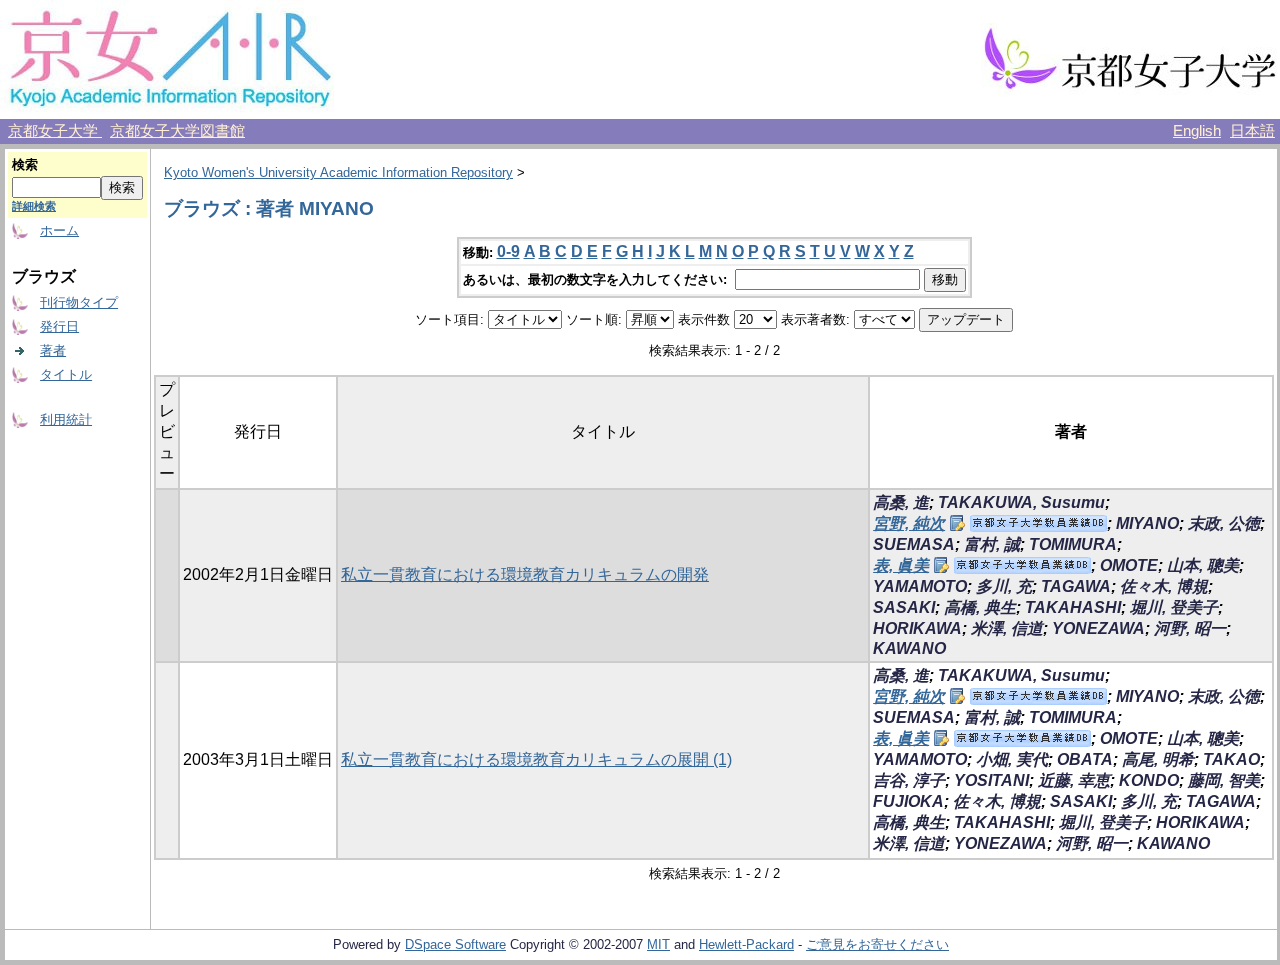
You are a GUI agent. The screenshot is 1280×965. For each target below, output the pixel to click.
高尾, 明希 (1158, 759)
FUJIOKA (908, 801)
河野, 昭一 (1190, 628)
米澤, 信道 (1007, 628)
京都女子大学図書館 (177, 131)
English (1197, 131)
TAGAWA (1076, 586)
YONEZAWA (1098, 628)
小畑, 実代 (1012, 759)
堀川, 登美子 (1174, 607)
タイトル (66, 374)
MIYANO (1147, 523)
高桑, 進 (901, 502)
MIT (658, 944)
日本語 (1252, 131)
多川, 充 (1004, 586)
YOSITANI (991, 780)
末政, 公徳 (1224, 523)
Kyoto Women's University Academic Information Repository (338, 172)
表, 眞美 (901, 565)
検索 (25, 164)
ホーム (59, 230)
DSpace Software (455, 944)
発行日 (59, 326)
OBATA (1085, 759)
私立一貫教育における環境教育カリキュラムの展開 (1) (536, 759)
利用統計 (66, 419)
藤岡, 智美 (1224, 780)
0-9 (508, 251)
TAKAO (1231, 759)
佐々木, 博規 (1164, 586)
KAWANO (909, 648)
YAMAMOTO (920, 586)
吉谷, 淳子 (909, 780)
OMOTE (1129, 565)
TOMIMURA (1073, 544)
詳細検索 (34, 206)
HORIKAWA (917, 628)
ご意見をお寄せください (877, 944)
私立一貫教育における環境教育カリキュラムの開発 (525, 574)
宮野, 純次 (909, 523)
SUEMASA (914, 544)
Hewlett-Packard (746, 944)
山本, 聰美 (1203, 565)
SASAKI (904, 607)
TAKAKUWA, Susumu (1021, 502)
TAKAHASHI (1073, 607)
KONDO (1149, 780)
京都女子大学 (55, 131)
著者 (53, 350)
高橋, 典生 (980, 607)
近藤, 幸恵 (1074, 780)
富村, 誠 (992, 544)
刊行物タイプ (79, 302)
